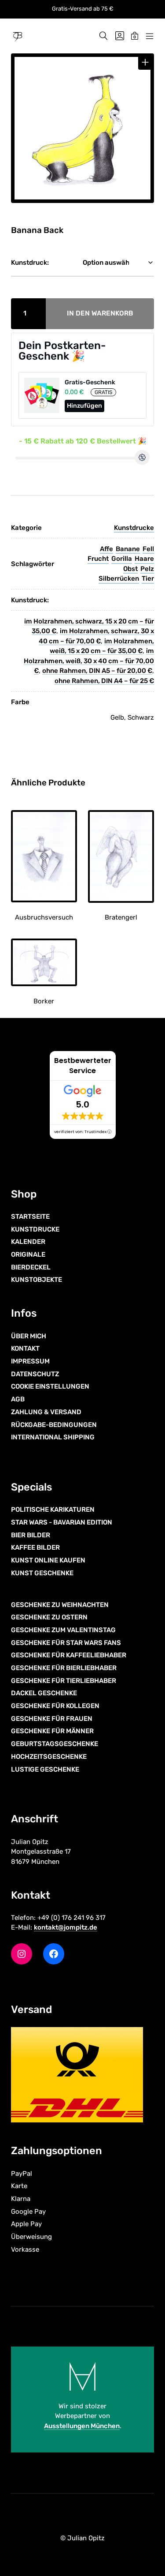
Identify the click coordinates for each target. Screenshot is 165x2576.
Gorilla (122, 559)
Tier (148, 578)
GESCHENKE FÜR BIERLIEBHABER (64, 1668)
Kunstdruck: (30, 263)
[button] (145, 62)
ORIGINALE (28, 1254)
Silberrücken (119, 578)
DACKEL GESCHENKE (44, 1693)
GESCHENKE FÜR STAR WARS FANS (66, 1643)
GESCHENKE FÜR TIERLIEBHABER (64, 1681)
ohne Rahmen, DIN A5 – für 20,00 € (97, 671)
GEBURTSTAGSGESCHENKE (55, 1744)
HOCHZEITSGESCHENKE (49, 1757)
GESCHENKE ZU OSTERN (49, 1617)
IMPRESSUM (30, 1361)
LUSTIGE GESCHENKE (45, 1769)
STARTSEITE (30, 1217)
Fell (148, 549)
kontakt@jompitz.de (66, 1927)
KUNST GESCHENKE (42, 1573)
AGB (18, 1399)
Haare (144, 559)
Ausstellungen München (82, 2426)
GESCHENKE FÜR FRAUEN (52, 1719)
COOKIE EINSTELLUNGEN (50, 1386)
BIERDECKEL (31, 1267)
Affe (106, 549)
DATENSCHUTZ (35, 1374)
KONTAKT (25, 1348)
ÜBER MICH (29, 1336)
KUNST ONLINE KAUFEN (48, 1560)
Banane (128, 549)
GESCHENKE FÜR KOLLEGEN (55, 1706)
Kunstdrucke (134, 528)
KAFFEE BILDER (35, 1547)
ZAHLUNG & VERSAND (46, 1412)
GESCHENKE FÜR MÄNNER (52, 1731)
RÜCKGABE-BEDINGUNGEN (54, 1425)
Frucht (98, 559)
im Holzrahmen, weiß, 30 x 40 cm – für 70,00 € (89, 661)
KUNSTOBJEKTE (37, 1280)
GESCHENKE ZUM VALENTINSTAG (63, 1630)
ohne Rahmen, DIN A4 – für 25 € (104, 681)
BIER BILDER (31, 1535)
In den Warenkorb (100, 313)
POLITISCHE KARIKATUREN (53, 1510)
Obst (130, 569)
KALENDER (28, 1242)
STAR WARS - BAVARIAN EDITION (62, 1522)
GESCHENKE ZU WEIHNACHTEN (60, 1605)
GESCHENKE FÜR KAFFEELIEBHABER (69, 1655)
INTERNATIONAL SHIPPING (53, 1437)
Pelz (147, 569)
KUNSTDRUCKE (35, 1229)
